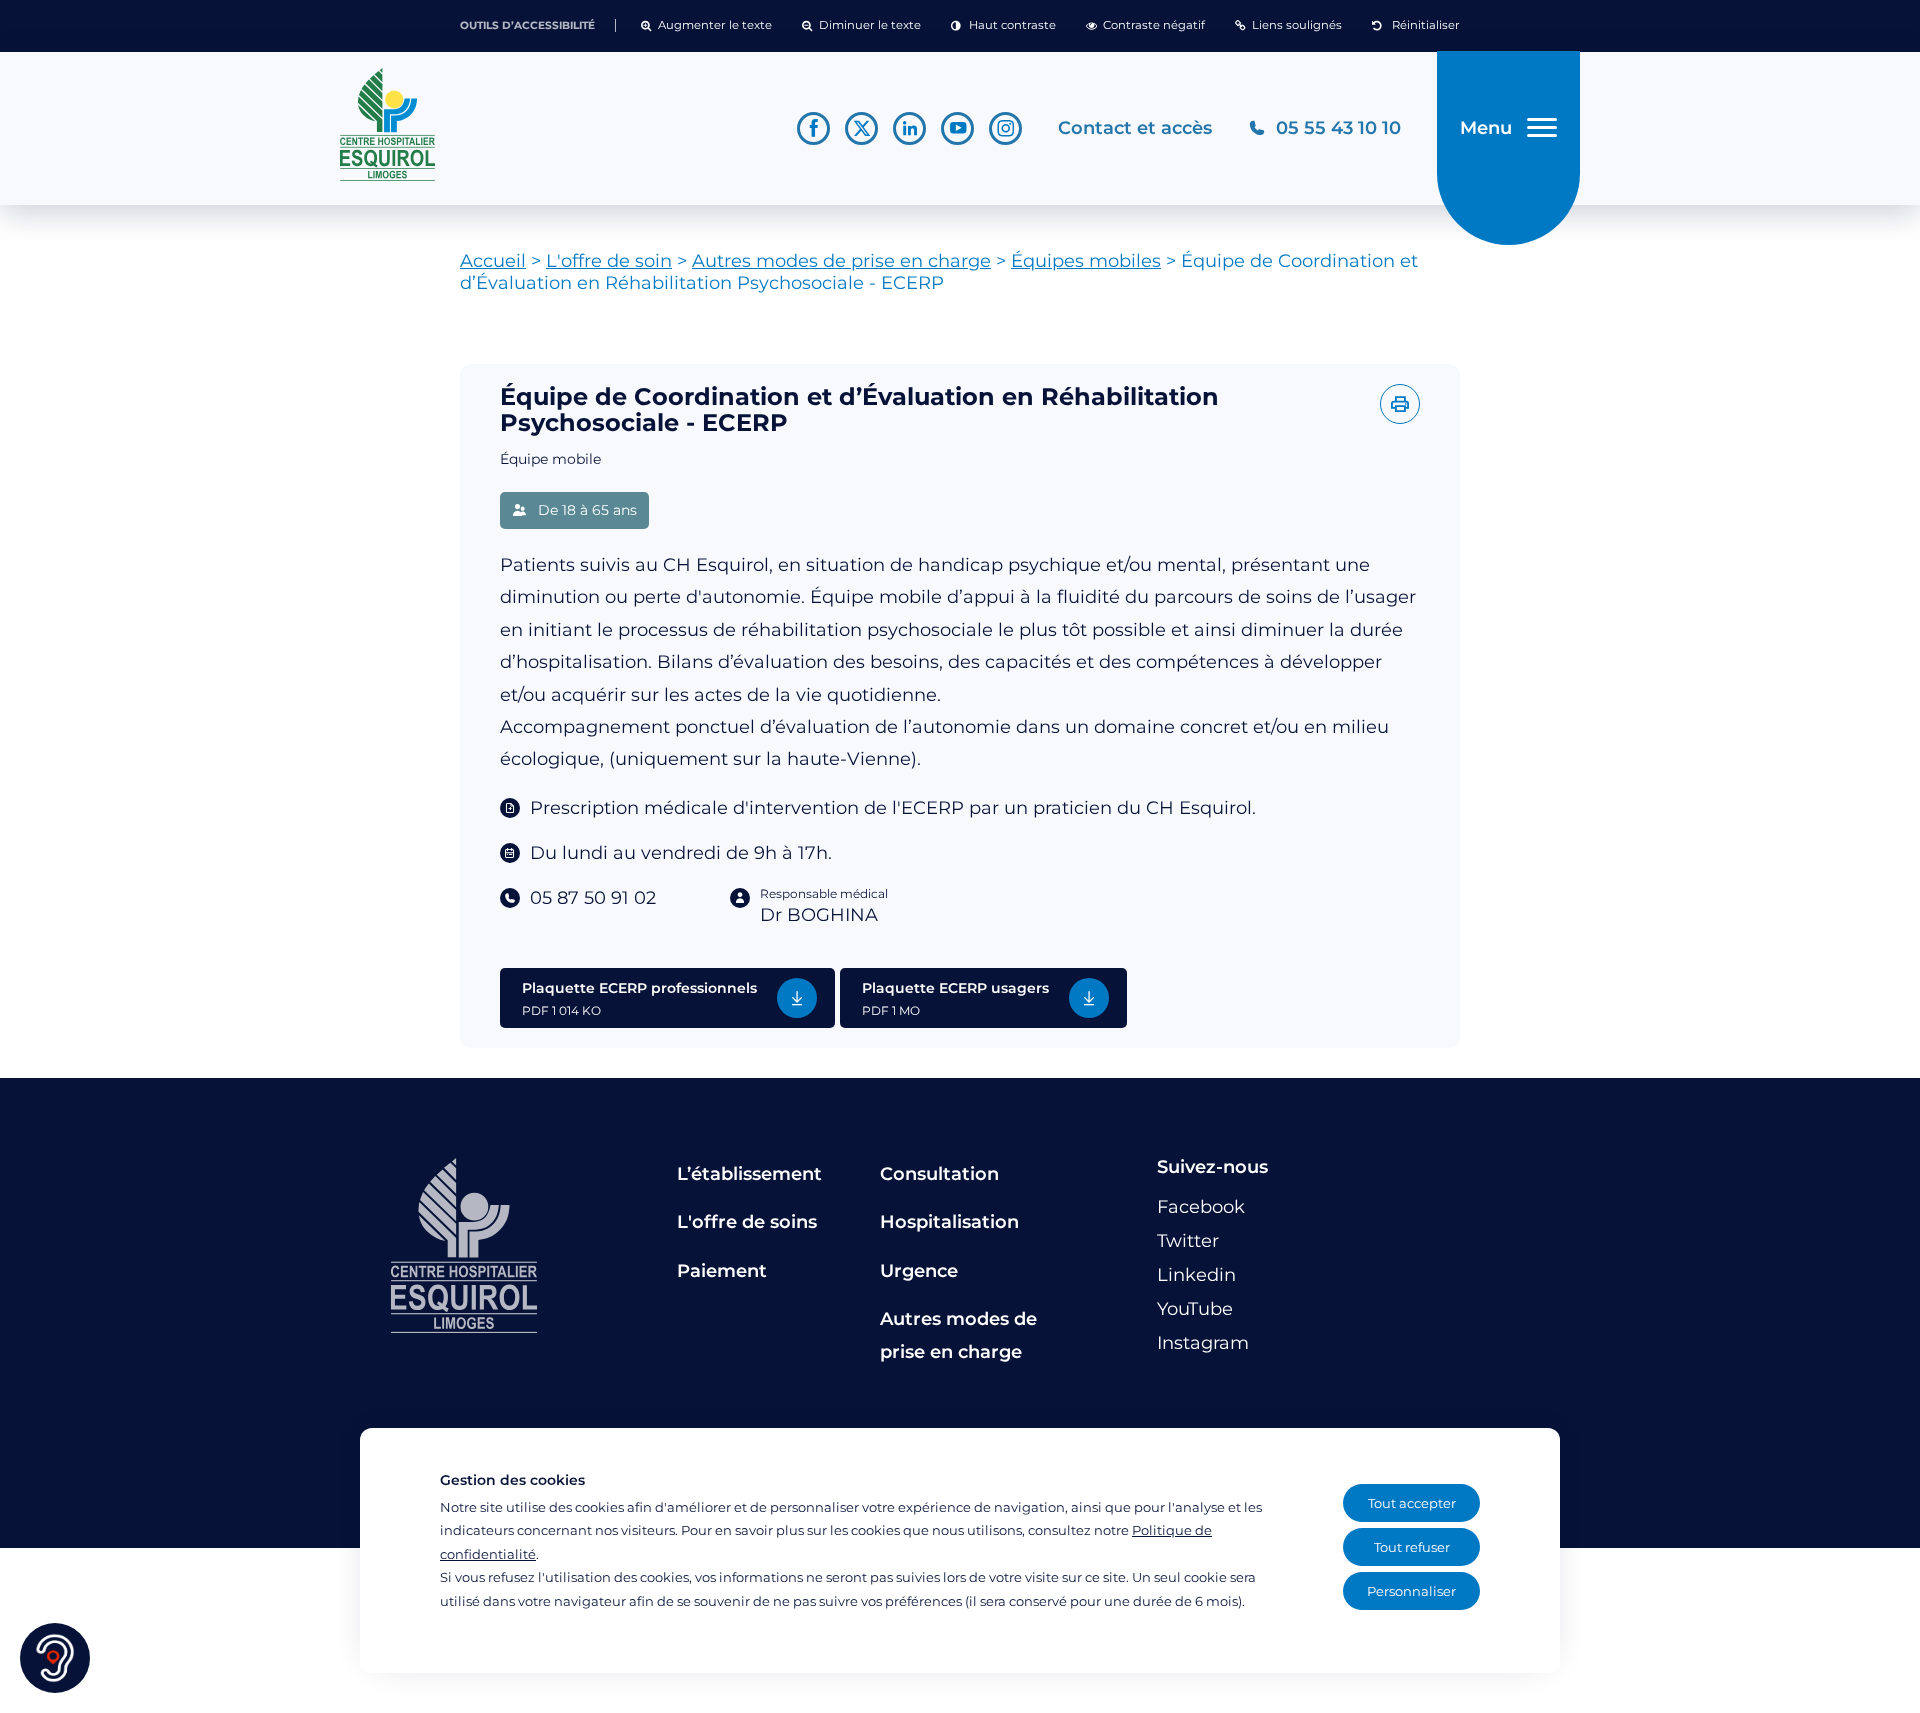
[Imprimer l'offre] (1400, 404)
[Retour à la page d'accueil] (550, 125)
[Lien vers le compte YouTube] (957, 128)
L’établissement (749, 1174)
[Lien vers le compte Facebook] (813, 128)
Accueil (493, 261)
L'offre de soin (609, 261)
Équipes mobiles (1086, 261)
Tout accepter (1412, 1503)
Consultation (939, 1174)
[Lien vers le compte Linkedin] (909, 128)
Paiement (722, 1271)
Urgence (919, 1271)
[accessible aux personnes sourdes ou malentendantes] (55, 1658)
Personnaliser (1411, 1591)
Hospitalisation (949, 1222)
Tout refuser (1412, 1547)
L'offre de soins (747, 1222)
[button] (706, 26)
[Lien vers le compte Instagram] (1005, 128)
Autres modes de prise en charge (841, 261)
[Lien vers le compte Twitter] (861, 128)
